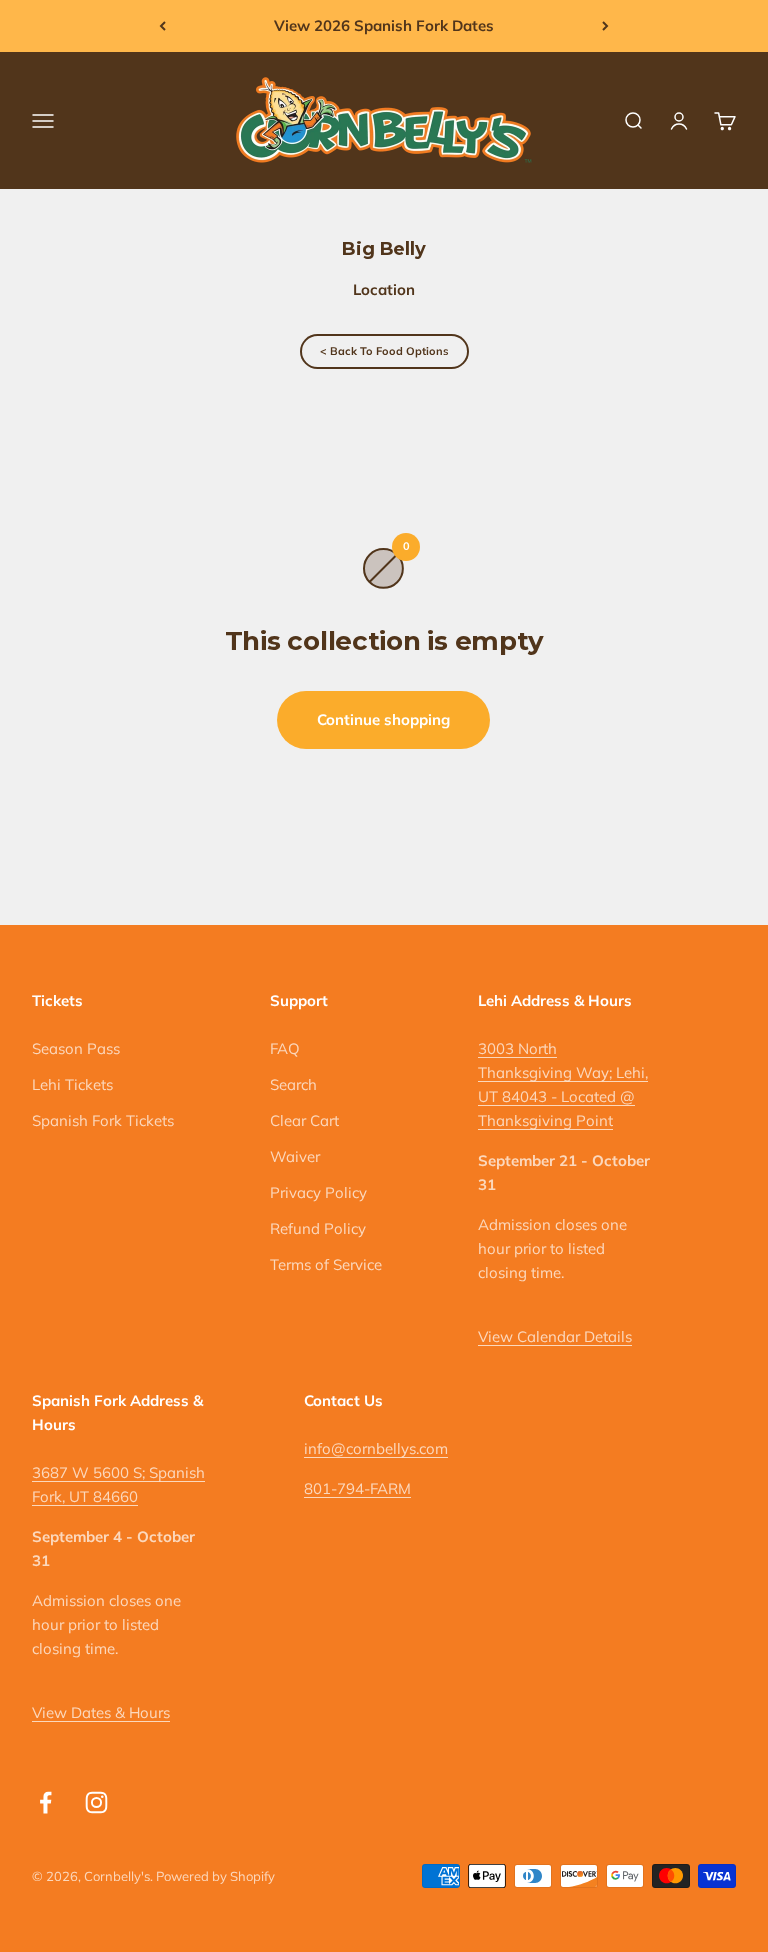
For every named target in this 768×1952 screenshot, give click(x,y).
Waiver (295, 1156)
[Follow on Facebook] (45, 1802)
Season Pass (76, 1048)
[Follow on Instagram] (96, 1802)
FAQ (285, 1048)
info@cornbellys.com (376, 1448)
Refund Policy (318, 1228)
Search (293, 1084)
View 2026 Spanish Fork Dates (384, 25)
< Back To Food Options (384, 351)
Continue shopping (383, 719)
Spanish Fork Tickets (103, 1120)
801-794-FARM (357, 1488)
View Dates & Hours (101, 1712)
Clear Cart (304, 1120)
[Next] (605, 26)
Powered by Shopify (215, 1876)
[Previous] (162, 26)
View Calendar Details (555, 1336)
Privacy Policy (318, 1192)
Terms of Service (326, 1264)
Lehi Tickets (72, 1084)
